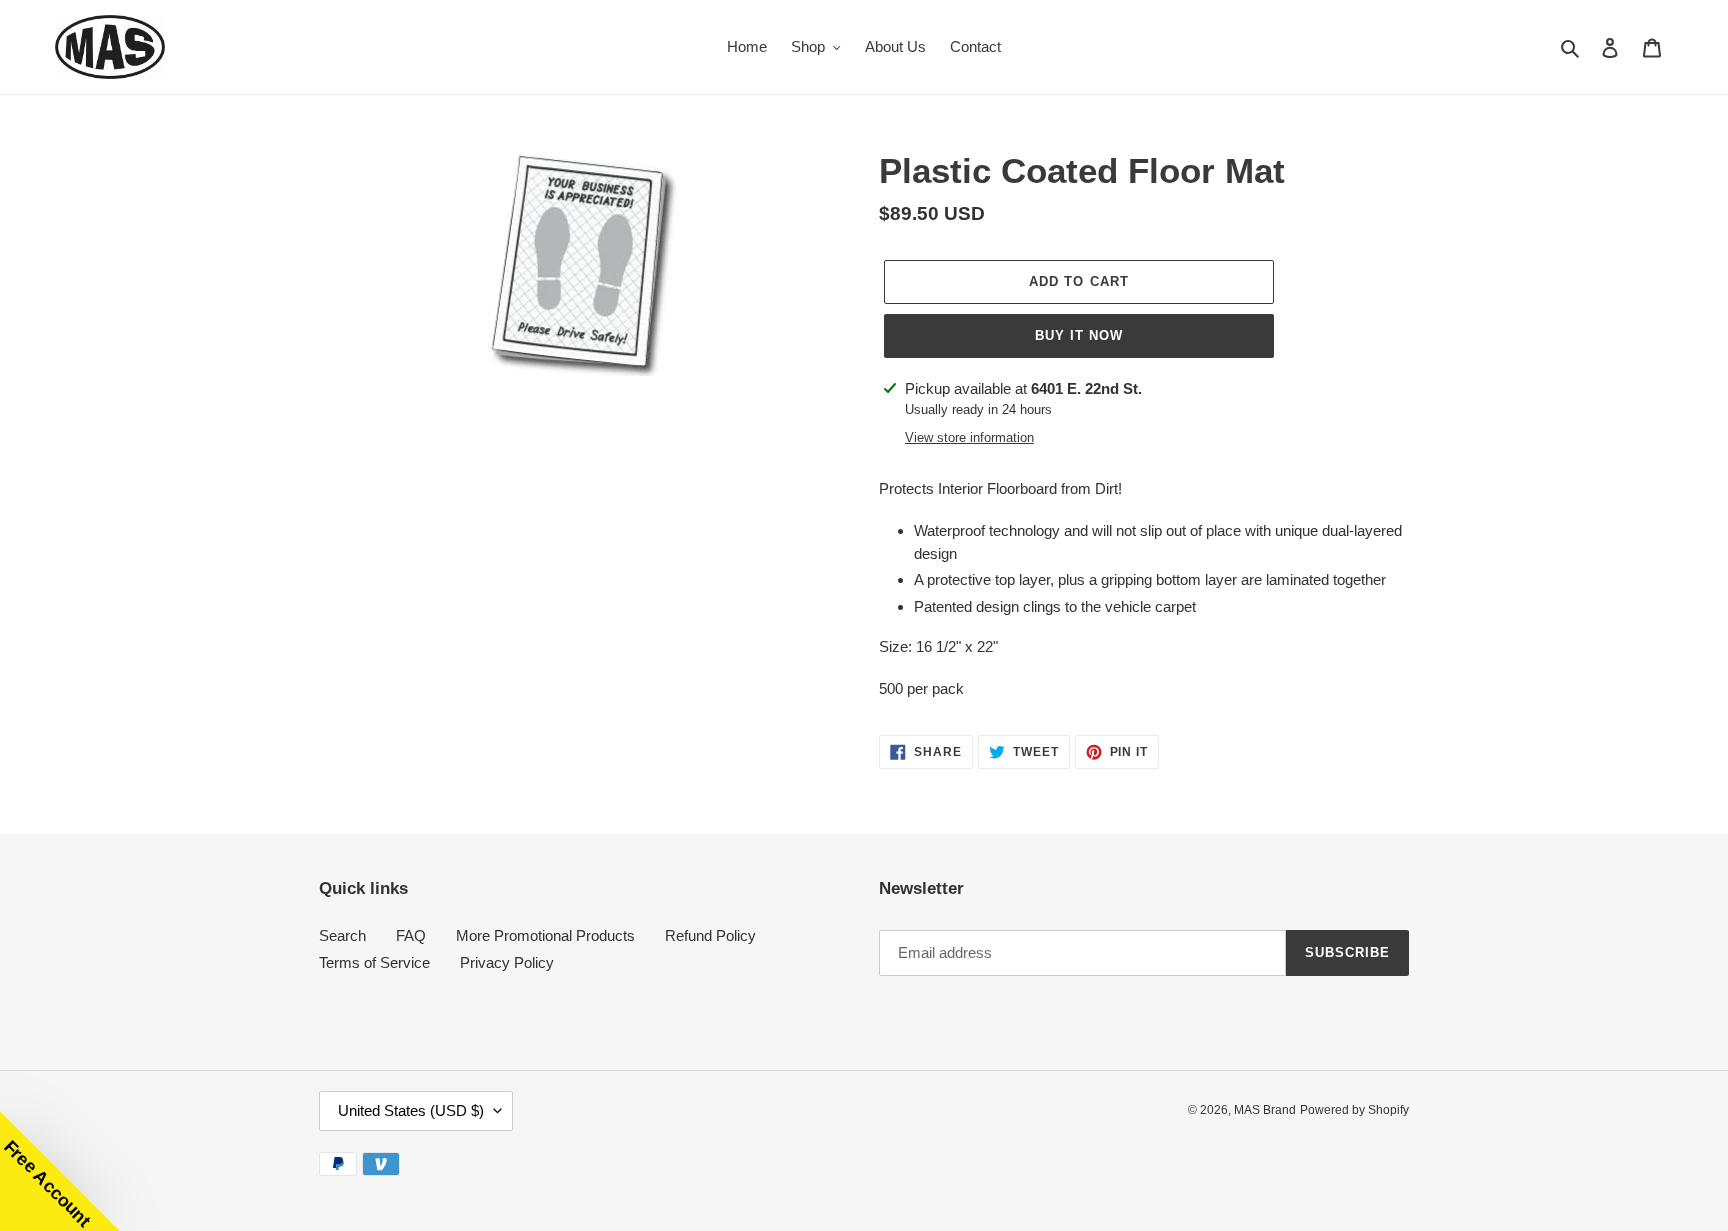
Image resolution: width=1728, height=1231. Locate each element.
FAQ (411, 935)
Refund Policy (710, 935)
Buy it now (1079, 335)
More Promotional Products (545, 935)
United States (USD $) (411, 1110)
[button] (60, 1171)
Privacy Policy (507, 962)
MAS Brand (1265, 1110)
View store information (969, 437)
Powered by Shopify (1354, 1110)
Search (342, 935)
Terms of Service (374, 962)
